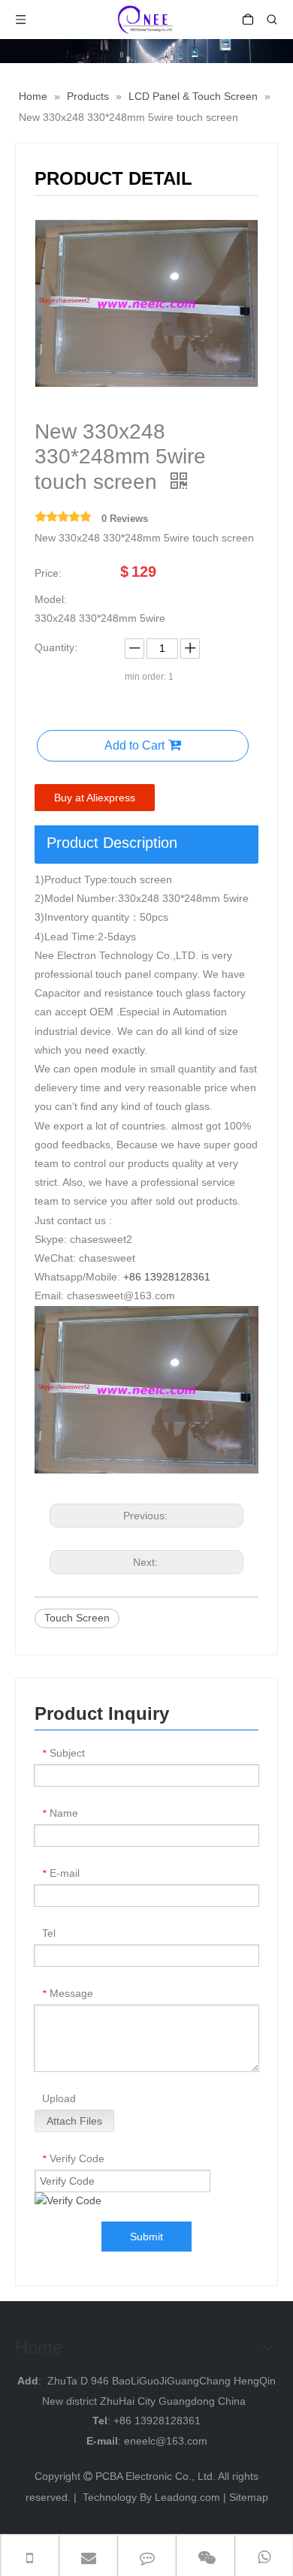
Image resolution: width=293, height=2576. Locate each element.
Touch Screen (77, 1618)
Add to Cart (134, 745)
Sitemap (249, 2497)
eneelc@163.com (166, 2441)
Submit (146, 2237)
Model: (51, 599)
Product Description (112, 843)
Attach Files (74, 2121)
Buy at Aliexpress (95, 798)
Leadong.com (187, 2497)
